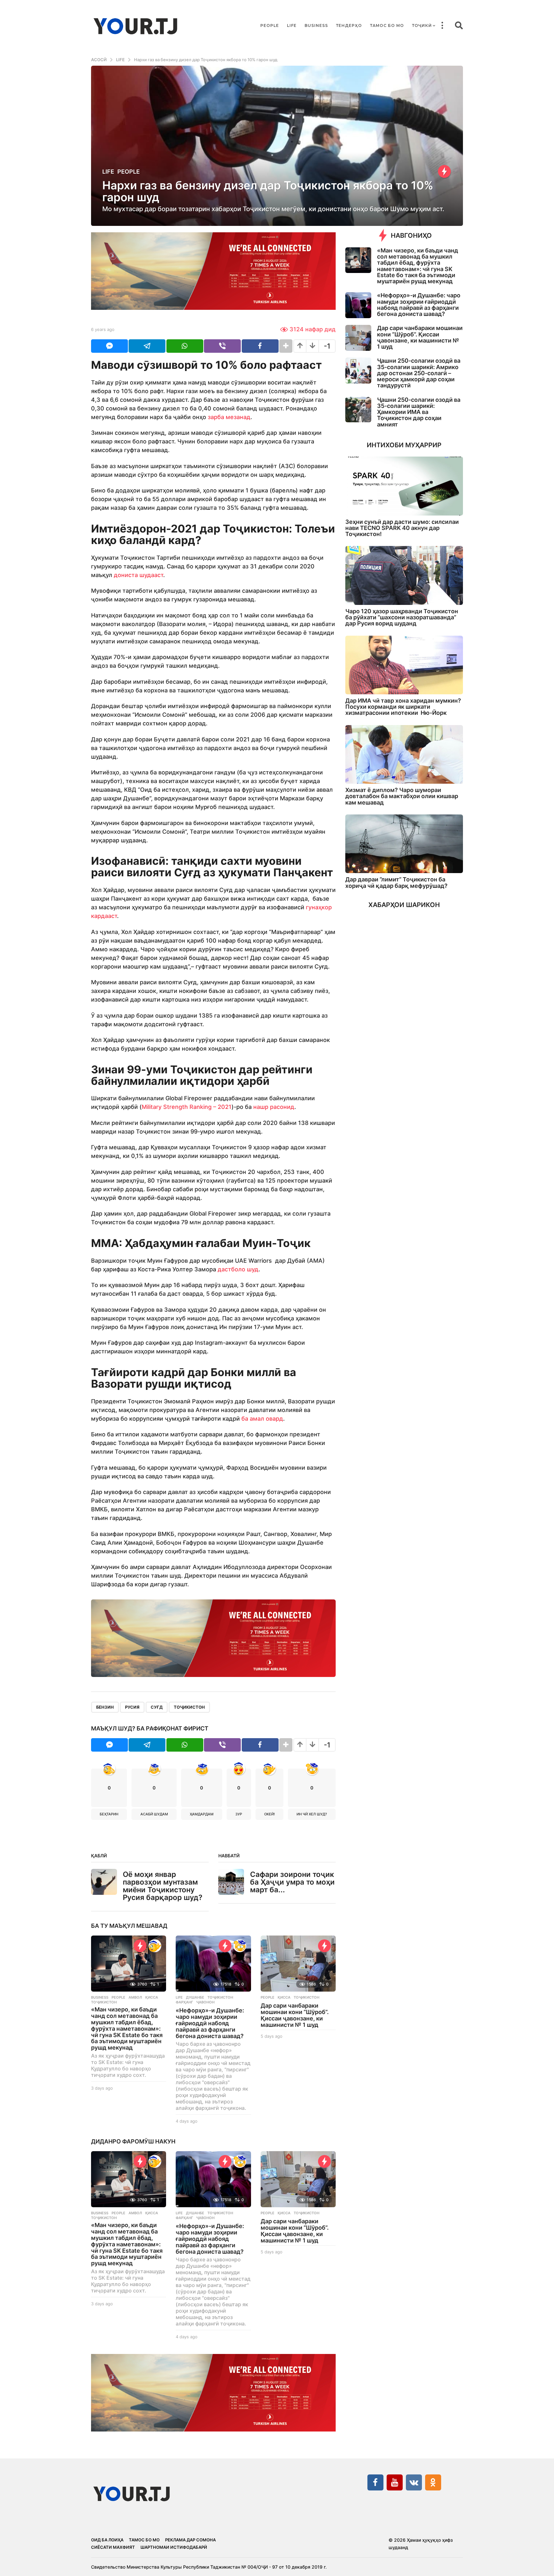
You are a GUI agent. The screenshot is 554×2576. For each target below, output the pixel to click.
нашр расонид (274, 1107)
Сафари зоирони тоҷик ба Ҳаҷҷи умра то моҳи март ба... (292, 1882)
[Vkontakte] (414, 2482)
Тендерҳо (349, 25)
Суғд (157, 1707)
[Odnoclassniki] (433, 2482)
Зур (239, 1814)
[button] (442, 26)
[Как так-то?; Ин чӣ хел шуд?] (240, 1946)
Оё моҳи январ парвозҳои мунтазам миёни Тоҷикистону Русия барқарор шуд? (163, 1886)
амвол (135, 1997)
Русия (132, 1707)
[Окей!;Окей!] (155, 1946)
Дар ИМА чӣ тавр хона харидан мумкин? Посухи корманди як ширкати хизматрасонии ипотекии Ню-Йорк (403, 707)
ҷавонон (205, 2002)
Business (316, 25)
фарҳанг (184, 2002)
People (270, 25)
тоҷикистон (189, 1707)
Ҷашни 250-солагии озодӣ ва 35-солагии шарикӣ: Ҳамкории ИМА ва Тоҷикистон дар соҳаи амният (419, 412)
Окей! (269, 1814)
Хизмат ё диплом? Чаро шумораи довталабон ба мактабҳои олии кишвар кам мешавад (402, 796)
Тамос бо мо (387, 25)
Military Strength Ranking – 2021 (187, 1107)
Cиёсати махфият (113, 2547)
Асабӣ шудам (154, 1814)
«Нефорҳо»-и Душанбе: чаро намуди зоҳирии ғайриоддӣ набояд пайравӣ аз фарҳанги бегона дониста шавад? (210, 2023)
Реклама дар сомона (190, 2540)
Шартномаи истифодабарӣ (174, 2547)
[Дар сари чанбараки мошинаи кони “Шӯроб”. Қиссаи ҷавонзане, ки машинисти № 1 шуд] (298, 1964)
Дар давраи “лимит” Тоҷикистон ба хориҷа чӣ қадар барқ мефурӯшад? (396, 882)
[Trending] (444, 171)
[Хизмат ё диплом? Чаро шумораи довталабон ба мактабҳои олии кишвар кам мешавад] (404, 754)
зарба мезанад (229, 417)
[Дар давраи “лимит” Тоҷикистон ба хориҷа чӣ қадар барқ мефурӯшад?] (404, 844)
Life (292, 25)
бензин (105, 1707)
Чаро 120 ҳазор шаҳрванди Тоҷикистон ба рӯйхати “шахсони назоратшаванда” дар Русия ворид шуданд (402, 617)
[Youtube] (395, 2482)
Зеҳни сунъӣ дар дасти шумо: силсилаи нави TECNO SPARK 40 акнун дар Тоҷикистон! (402, 528)
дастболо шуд (238, 1269)
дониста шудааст (138, 575)
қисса (152, 1997)
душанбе (195, 1997)
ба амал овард (262, 1419)
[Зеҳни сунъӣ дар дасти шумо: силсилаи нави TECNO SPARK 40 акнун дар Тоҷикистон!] (404, 486)
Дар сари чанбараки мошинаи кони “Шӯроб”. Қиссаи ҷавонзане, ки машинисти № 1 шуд (295, 2015)
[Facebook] (375, 2482)
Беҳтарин (109, 1814)
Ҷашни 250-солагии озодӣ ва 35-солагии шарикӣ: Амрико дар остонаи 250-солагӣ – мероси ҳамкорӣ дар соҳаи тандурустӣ (419, 373)
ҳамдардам (202, 1814)
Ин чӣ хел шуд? (312, 1814)
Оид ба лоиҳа (107, 2540)
